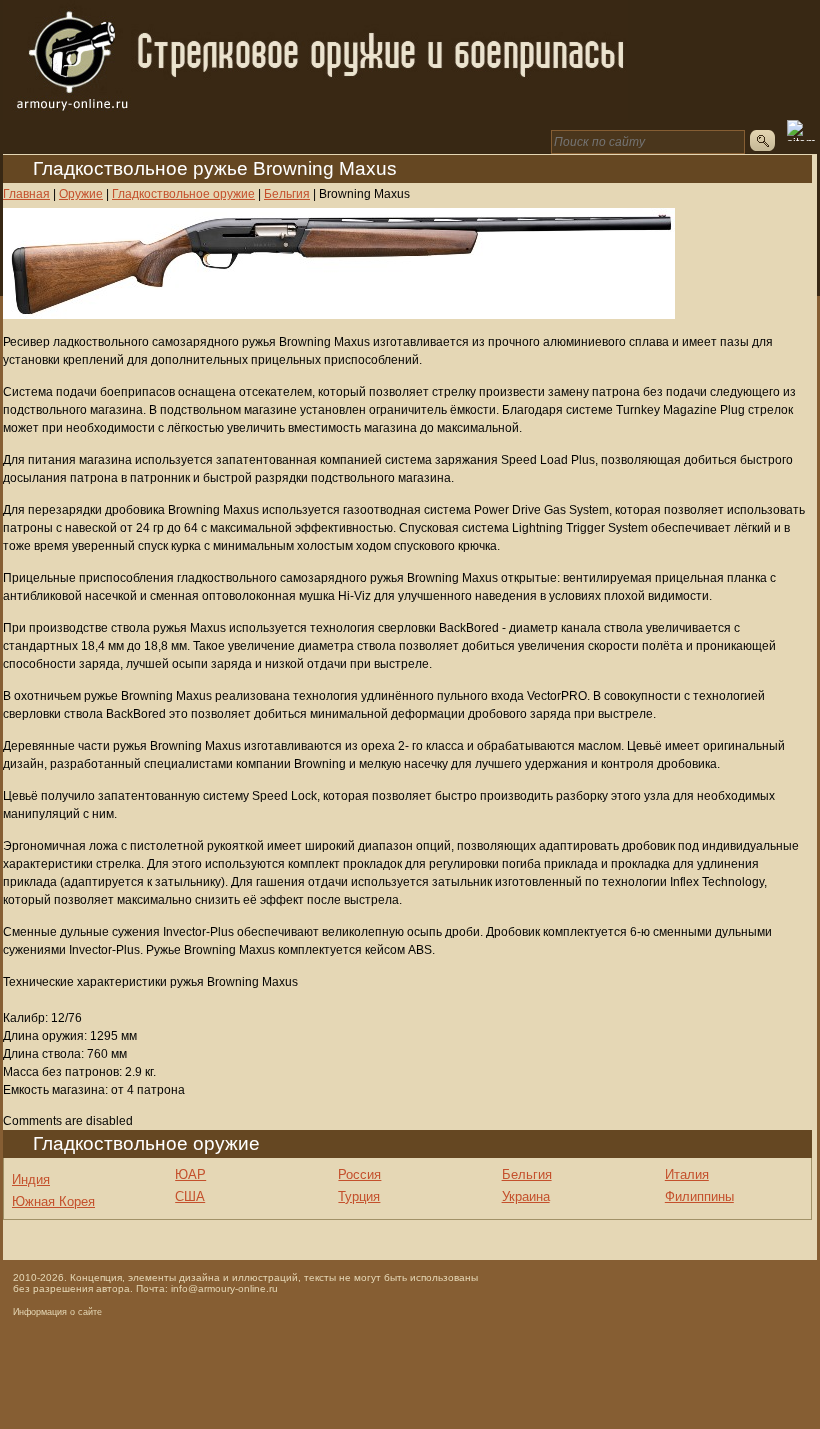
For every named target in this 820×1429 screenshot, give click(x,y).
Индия (31, 1179)
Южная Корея (53, 1201)
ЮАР (190, 1174)
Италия (687, 1174)
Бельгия (527, 1174)
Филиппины (699, 1196)
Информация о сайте (57, 1312)
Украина (526, 1196)
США (190, 1196)
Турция (359, 1196)
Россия (359, 1174)
